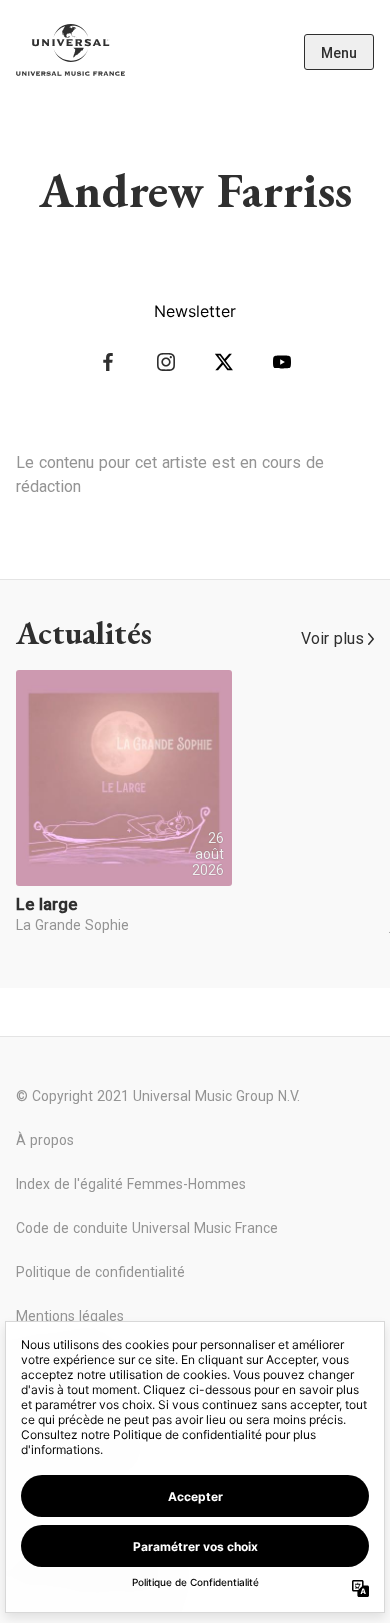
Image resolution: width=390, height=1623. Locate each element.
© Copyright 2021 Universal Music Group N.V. (158, 1096)
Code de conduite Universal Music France (147, 1228)
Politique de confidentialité (100, 1272)
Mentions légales (70, 1316)
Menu (339, 53)
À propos (45, 1140)
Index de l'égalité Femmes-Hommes (131, 1184)
